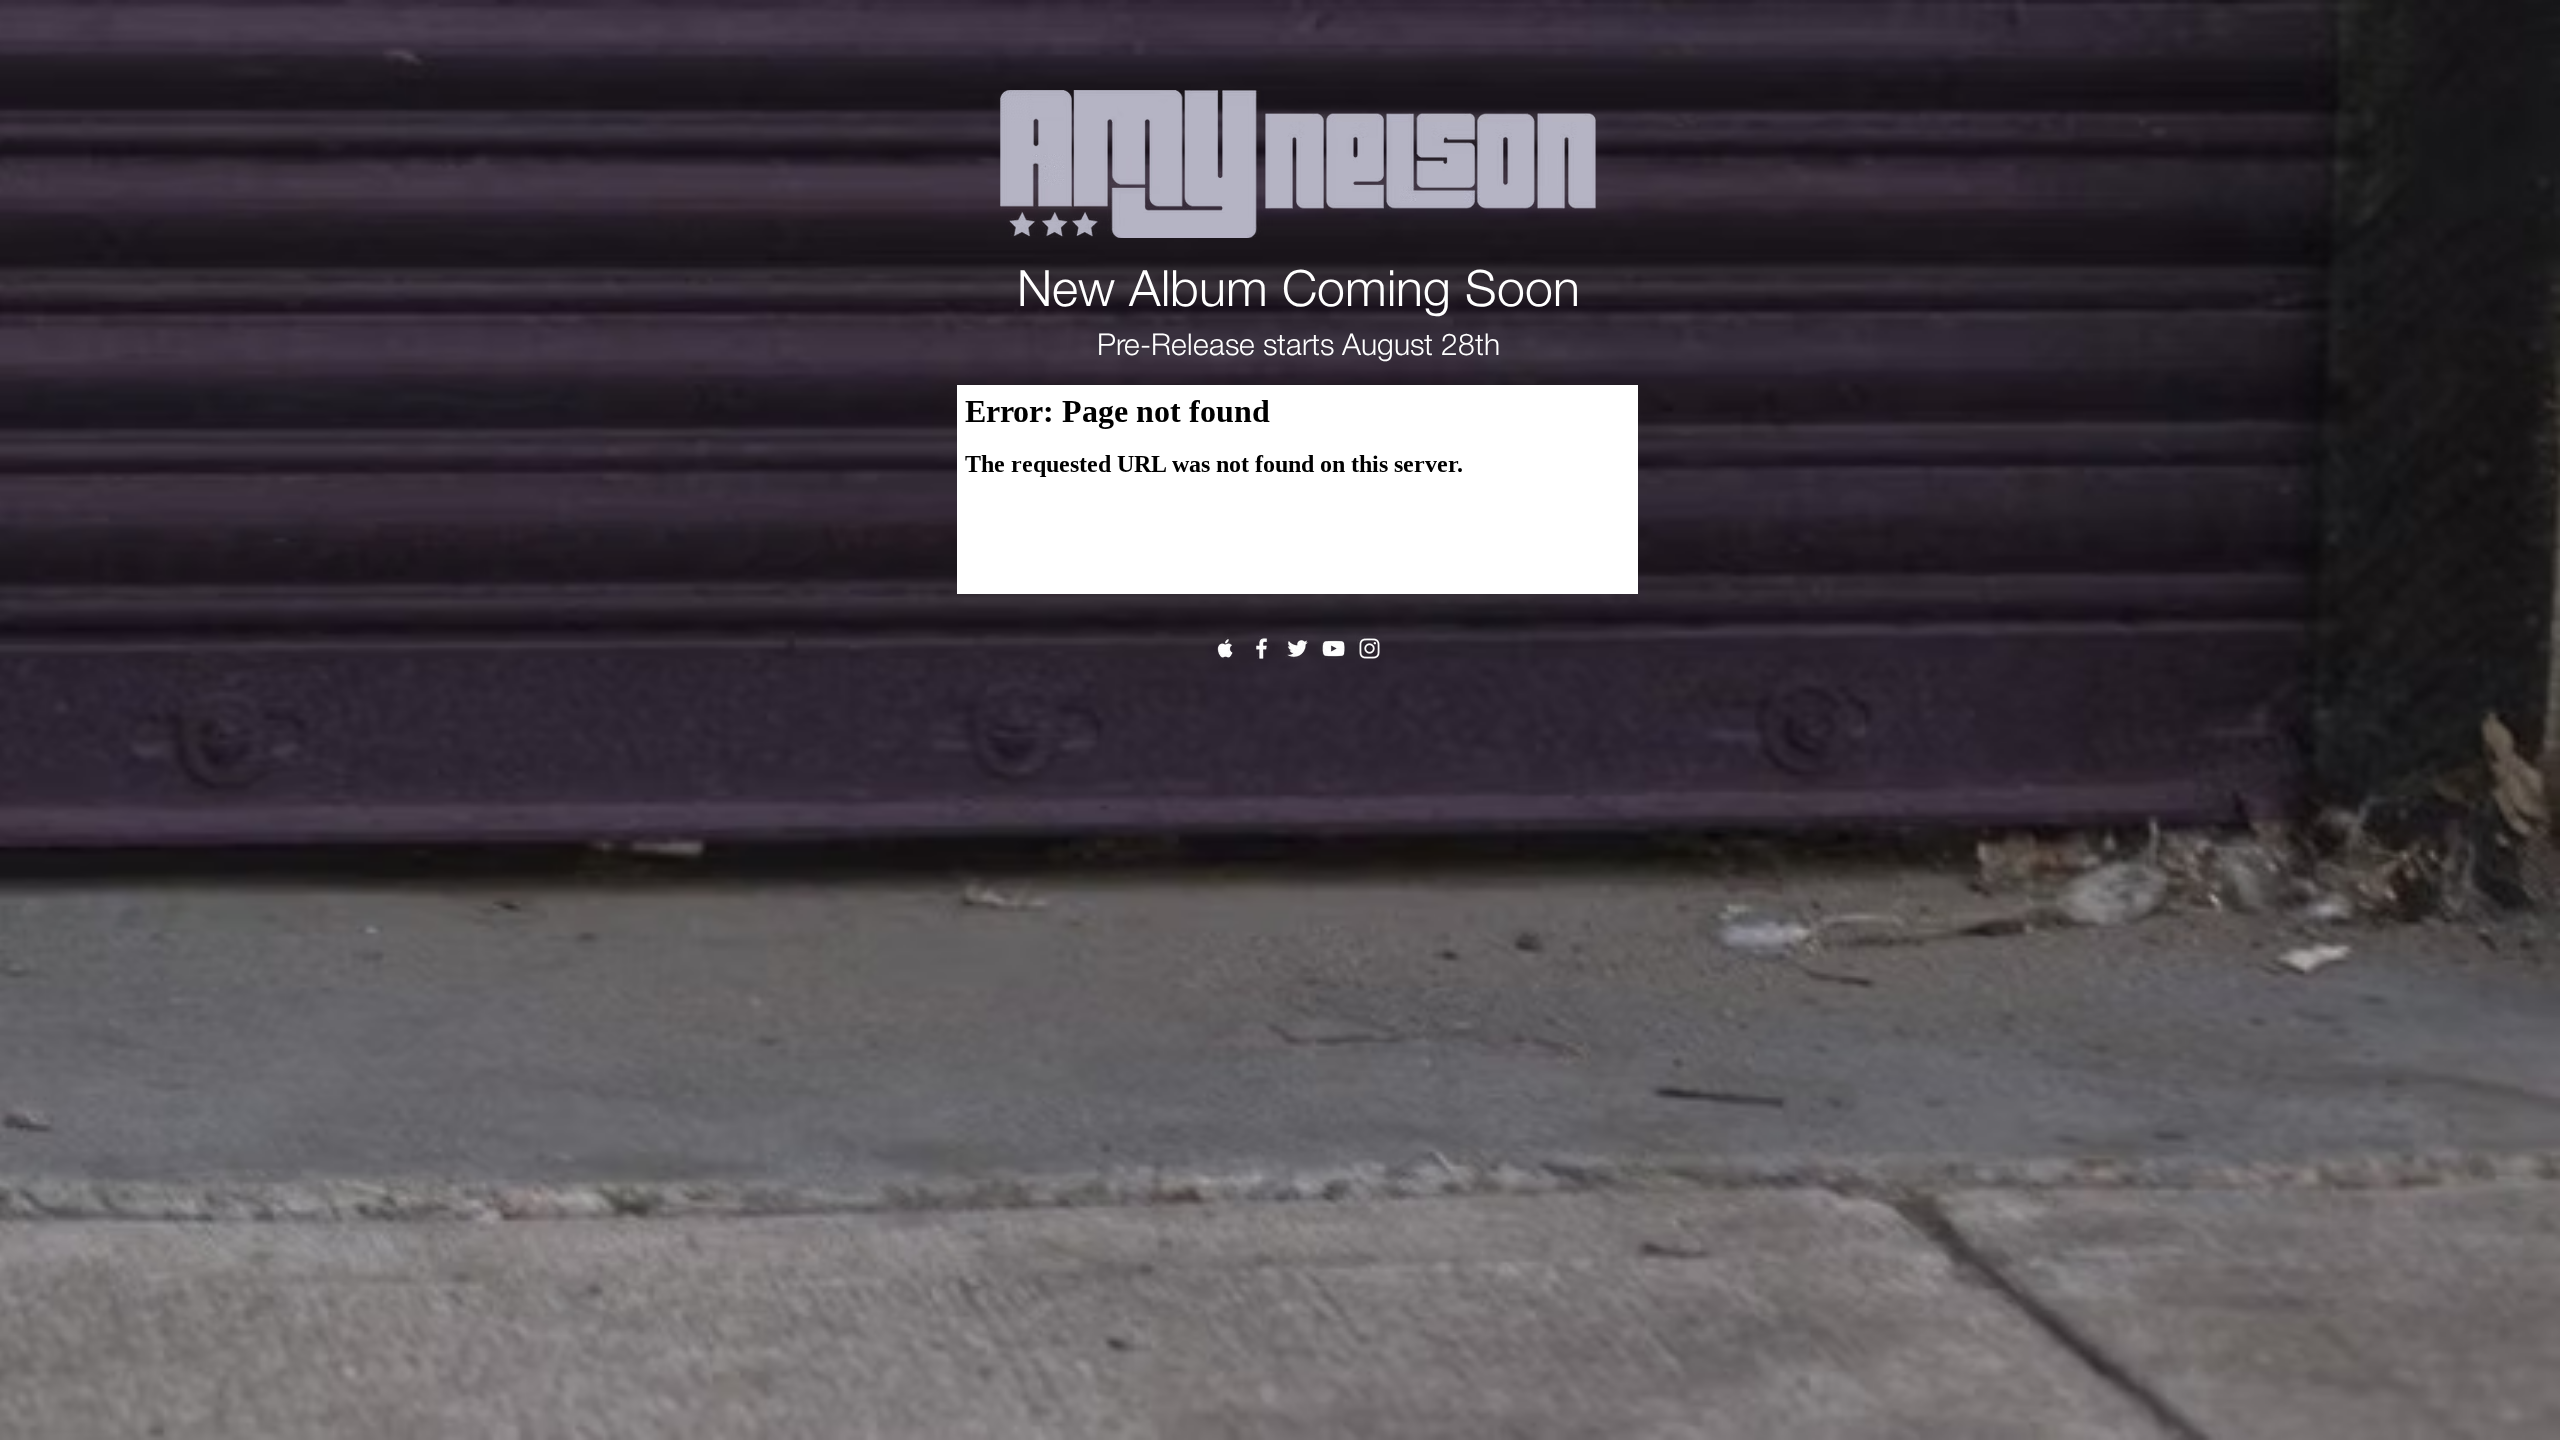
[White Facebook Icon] (1261, 648)
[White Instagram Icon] (1369, 648)
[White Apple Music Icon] (1225, 648)
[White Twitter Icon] (1297, 648)
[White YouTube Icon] (1333, 648)
